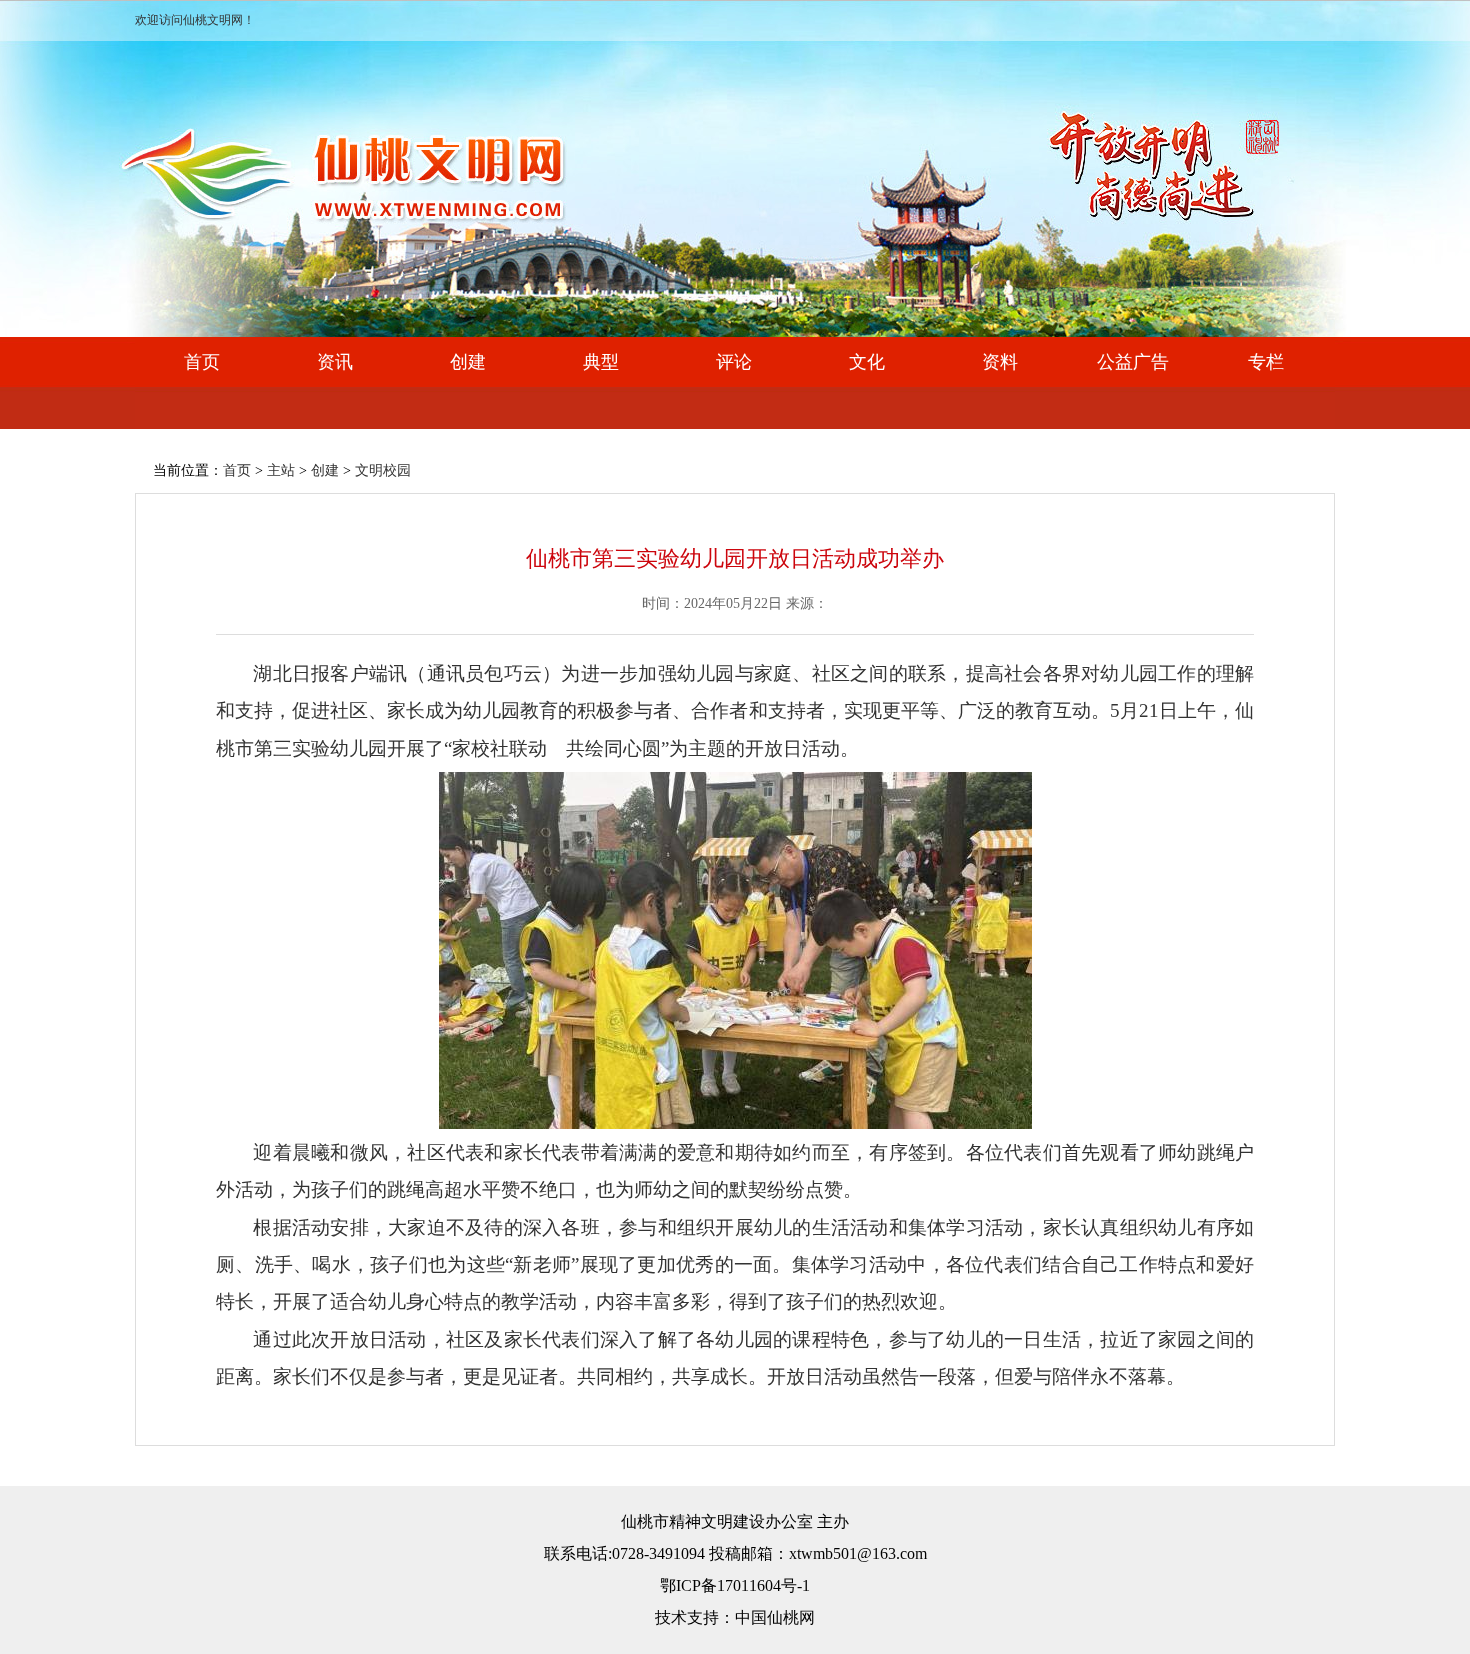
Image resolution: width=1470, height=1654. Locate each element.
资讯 (335, 362)
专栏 (1266, 362)
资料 (1000, 362)
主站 (281, 470)
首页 (202, 362)
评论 (734, 362)
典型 (601, 362)
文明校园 (383, 470)
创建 (468, 362)
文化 (867, 362)
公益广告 (1133, 362)
